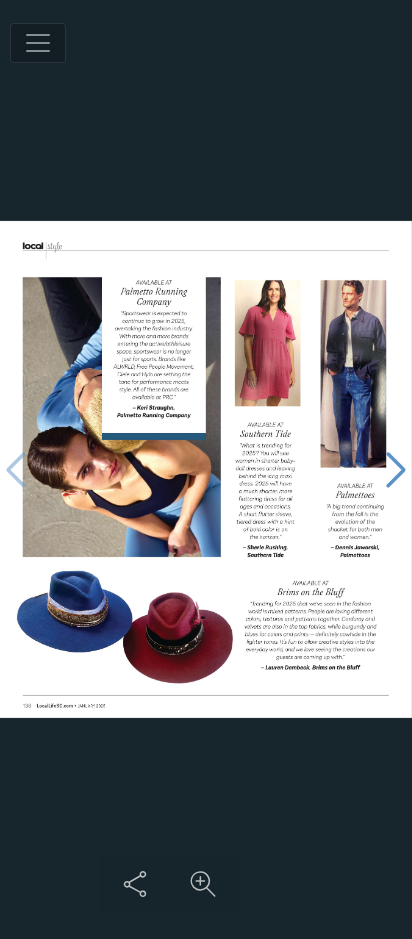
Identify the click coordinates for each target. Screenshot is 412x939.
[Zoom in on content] (203, 884)
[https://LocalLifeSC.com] (54, 706)
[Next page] (396, 469)
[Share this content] (135, 884)
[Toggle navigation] (38, 43)
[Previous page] (16, 469)
